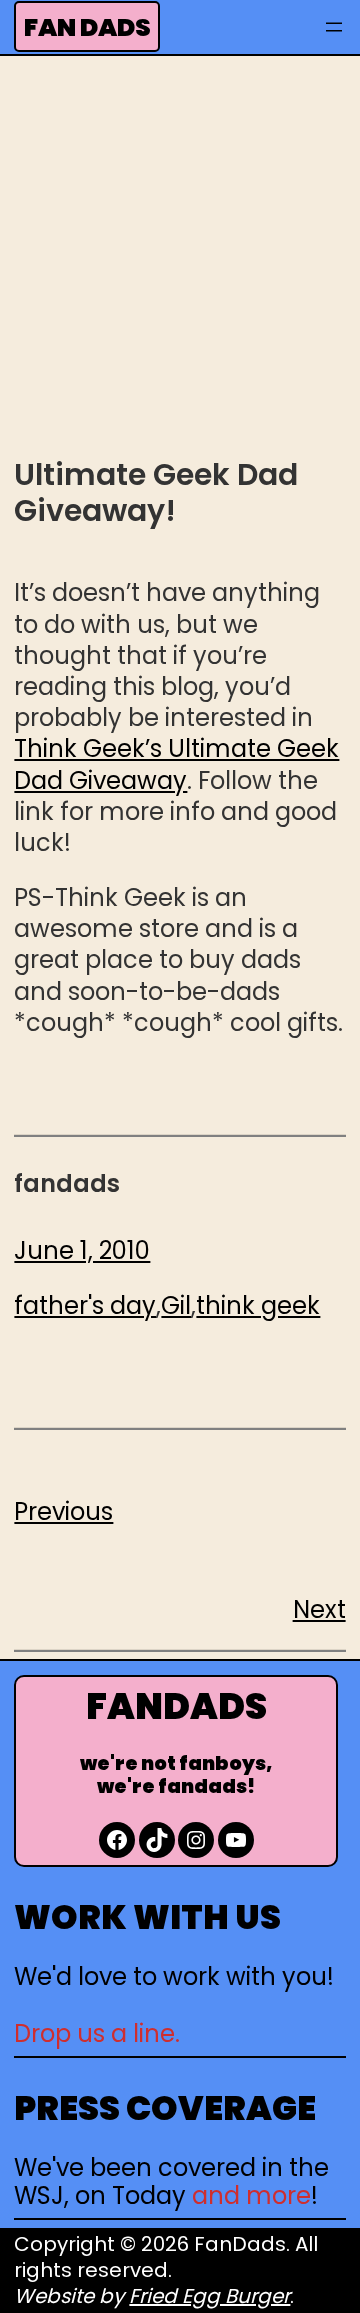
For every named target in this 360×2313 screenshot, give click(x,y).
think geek (258, 1305)
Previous (63, 1511)
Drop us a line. (97, 2033)
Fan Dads (87, 27)
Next (319, 1609)
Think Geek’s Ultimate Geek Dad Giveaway (176, 764)
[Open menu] (334, 27)
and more (251, 2195)
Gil (176, 1305)
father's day (85, 1305)
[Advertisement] (180, 253)
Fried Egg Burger (209, 2296)
